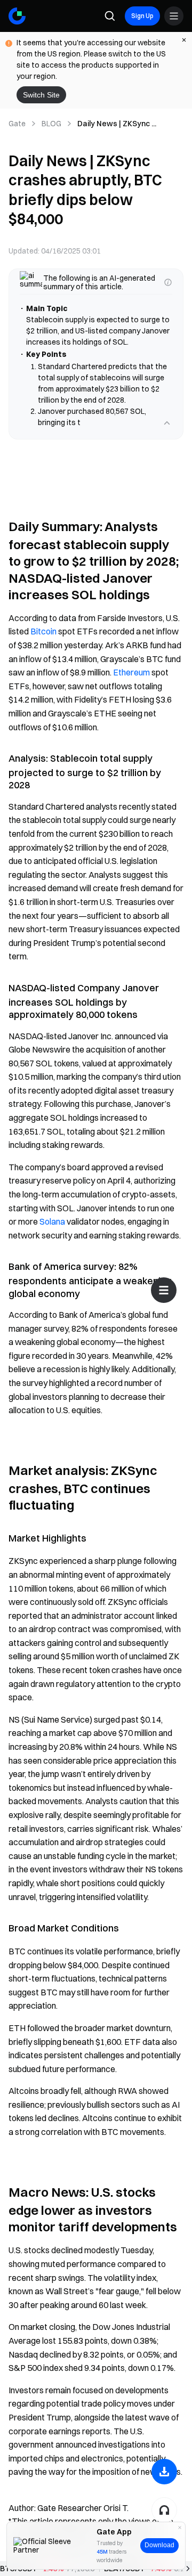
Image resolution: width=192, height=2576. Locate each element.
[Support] (164, 2510)
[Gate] (17, 16)
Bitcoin (43, 631)
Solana (52, 1221)
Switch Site (41, 95)
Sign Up (142, 16)
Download (159, 2545)
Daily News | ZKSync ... (117, 124)
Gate (17, 124)
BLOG (51, 124)
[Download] (164, 2472)
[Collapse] (167, 423)
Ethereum (131, 672)
